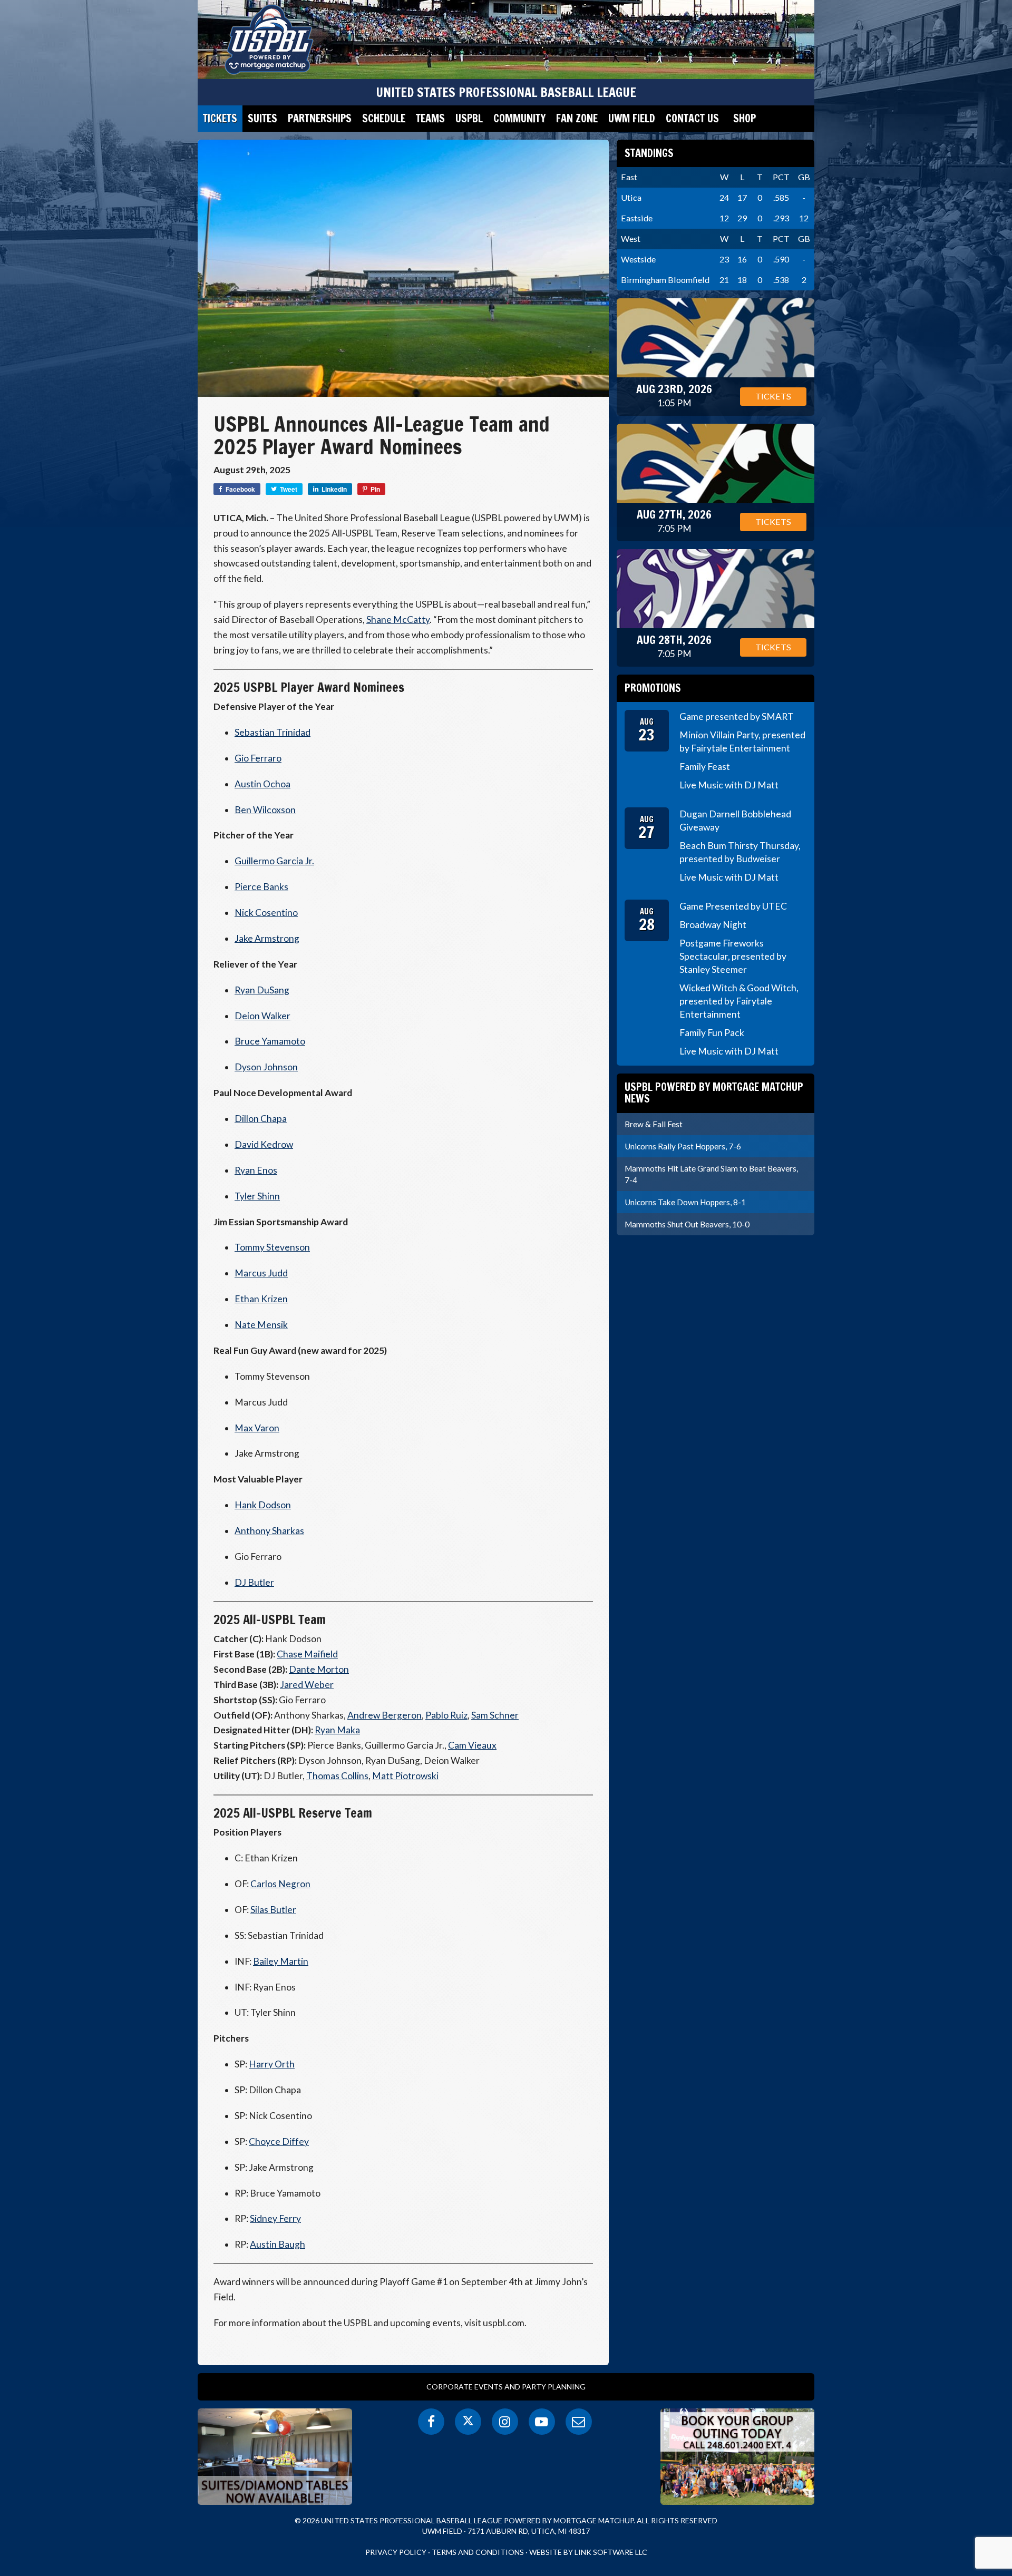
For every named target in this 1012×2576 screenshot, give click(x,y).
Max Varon (257, 1428)
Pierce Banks (261, 887)
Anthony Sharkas (269, 1531)
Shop (745, 118)
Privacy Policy (396, 2552)
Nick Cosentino (266, 913)
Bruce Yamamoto (270, 1041)
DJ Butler (254, 1582)
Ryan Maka (337, 1730)
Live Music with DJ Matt (729, 785)
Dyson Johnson (266, 1067)
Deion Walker (262, 1016)
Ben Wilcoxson (265, 810)
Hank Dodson (263, 1505)
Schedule (384, 118)
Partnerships (320, 118)
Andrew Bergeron (385, 1715)
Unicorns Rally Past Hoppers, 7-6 (683, 1146)
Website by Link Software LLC (588, 2552)
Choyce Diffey (279, 2141)
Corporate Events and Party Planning (506, 2387)
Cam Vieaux (472, 1745)
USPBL (469, 118)
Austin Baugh (278, 2244)
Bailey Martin (281, 1961)
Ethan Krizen (261, 1299)
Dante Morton (319, 1669)
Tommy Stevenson (272, 1247)
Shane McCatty (398, 619)
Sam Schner (495, 1715)
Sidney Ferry (275, 2218)
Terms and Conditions (478, 2552)
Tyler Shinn (257, 1196)
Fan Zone (577, 118)
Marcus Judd (261, 1273)
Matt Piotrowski (405, 1776)
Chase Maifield (307, 1654)
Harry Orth (272, 2064)
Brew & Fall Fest (654, 1124)
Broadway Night (713, 925)
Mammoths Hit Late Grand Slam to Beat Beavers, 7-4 (711, 1174)
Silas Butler (273, 1910)
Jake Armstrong (267, 938)
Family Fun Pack (712, 1033)
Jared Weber (307, 1685)
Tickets (220, 118)
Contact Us (692, 118)
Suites (262, 118)
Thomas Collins (337, 1776)
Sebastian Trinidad (273, 732)
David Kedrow (264, 1144)
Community (519, 118)
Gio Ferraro (258, 758)
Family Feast (705, 767)
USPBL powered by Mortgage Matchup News (714, 1093)
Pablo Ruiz (446, 1715)
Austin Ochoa (262, 784)
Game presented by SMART (737, 716)
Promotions (653, 688)
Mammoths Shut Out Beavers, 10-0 (687, 1224)
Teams (430, 118)
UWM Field (632, 118)
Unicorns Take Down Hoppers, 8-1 (685, 1202)
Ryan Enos (256, 1170)
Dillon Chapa (261, 1119)
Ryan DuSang (262, 990)
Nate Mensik (261, 1325)
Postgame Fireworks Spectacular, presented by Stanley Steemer (733, 956)
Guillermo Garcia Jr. (274, 861)
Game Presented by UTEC (733, 906)
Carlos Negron (280, 1884)
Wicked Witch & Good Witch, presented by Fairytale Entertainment (739, 1001)
